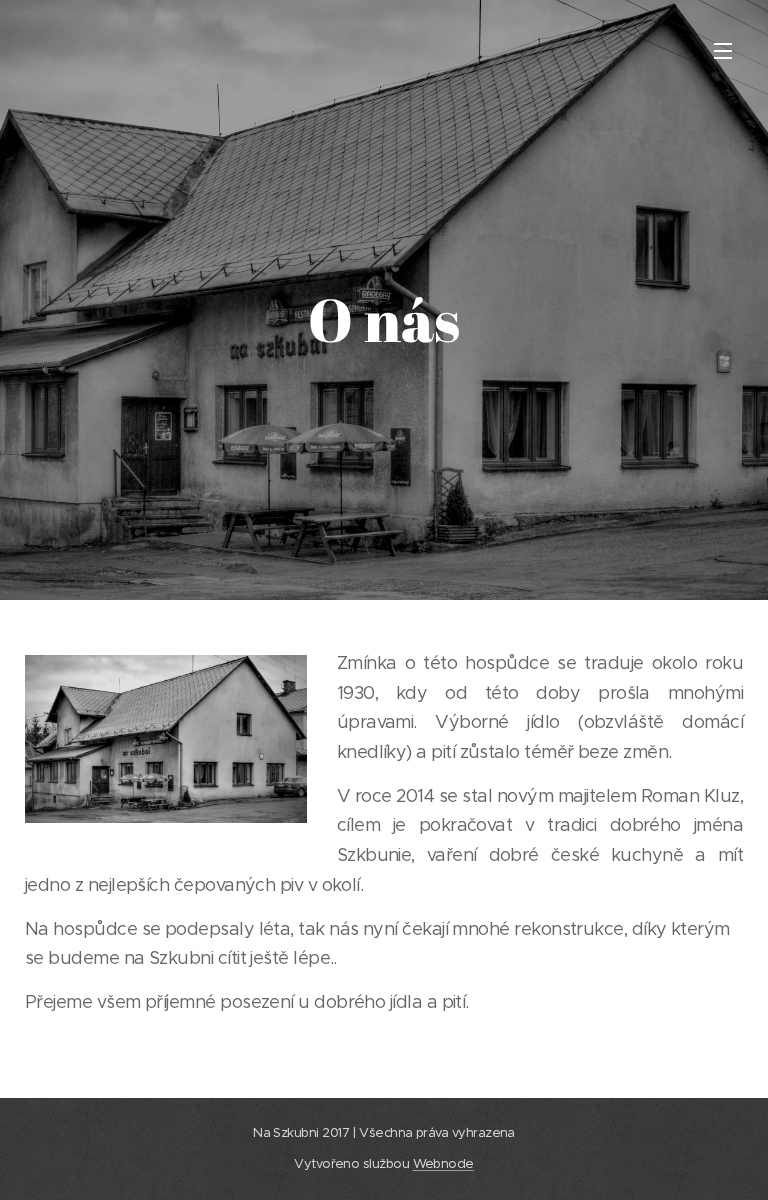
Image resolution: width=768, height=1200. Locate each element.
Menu (723, 50)
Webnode (443, 1163)
